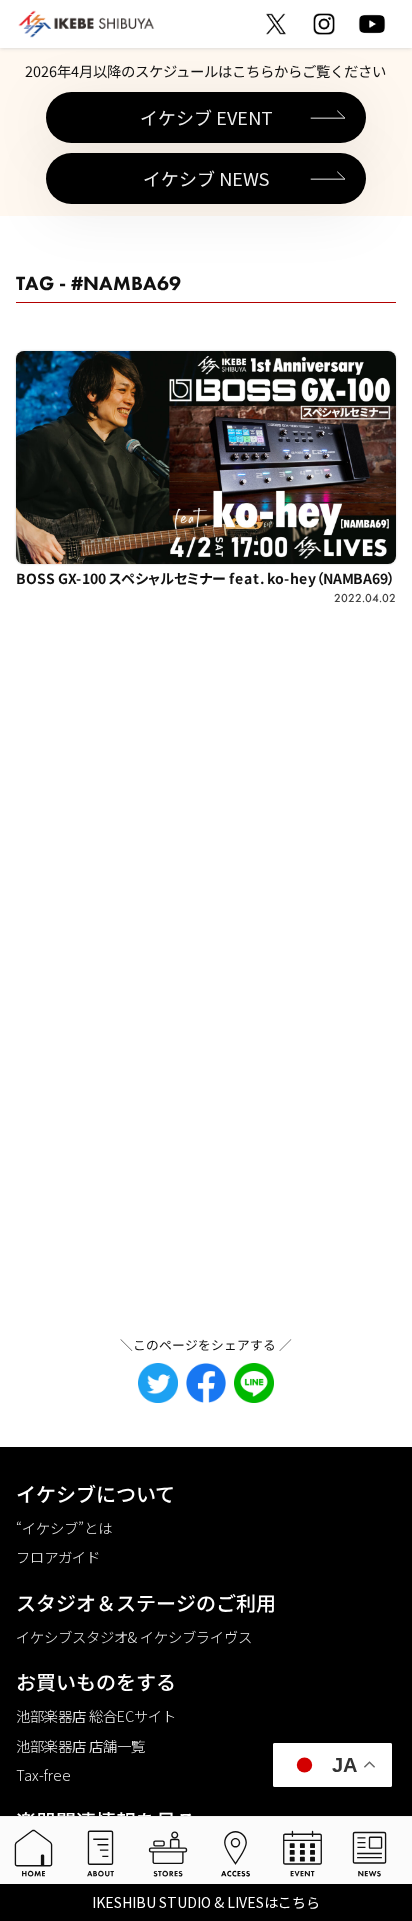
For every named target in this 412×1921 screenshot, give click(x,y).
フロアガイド (58, 1556)
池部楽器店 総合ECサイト (96, 1715)
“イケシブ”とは (64, 1527)
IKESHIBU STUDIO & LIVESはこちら (206, 1902)
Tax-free (43, 1774)
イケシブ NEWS (206, 178)
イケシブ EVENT (206, 117)
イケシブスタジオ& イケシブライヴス (134, 1636)
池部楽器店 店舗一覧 (80, 1745)
